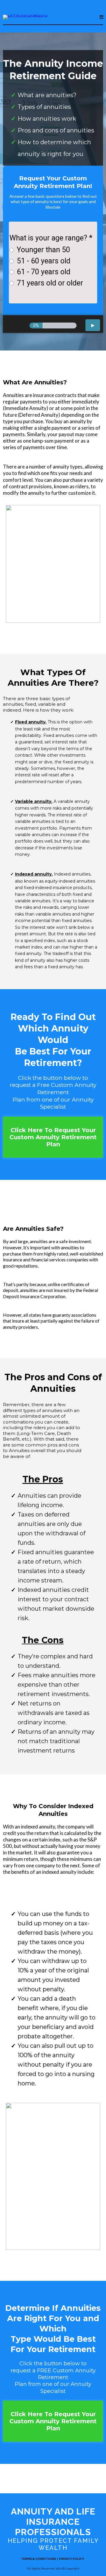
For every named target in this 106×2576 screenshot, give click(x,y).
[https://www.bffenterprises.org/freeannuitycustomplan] (53, 2176)
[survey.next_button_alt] (93, 325)
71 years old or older (50, 283)
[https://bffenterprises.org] (25, 17)
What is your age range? (51, 238)
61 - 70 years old (44, 272)
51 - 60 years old (44, 261)
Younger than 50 (43, 250)
